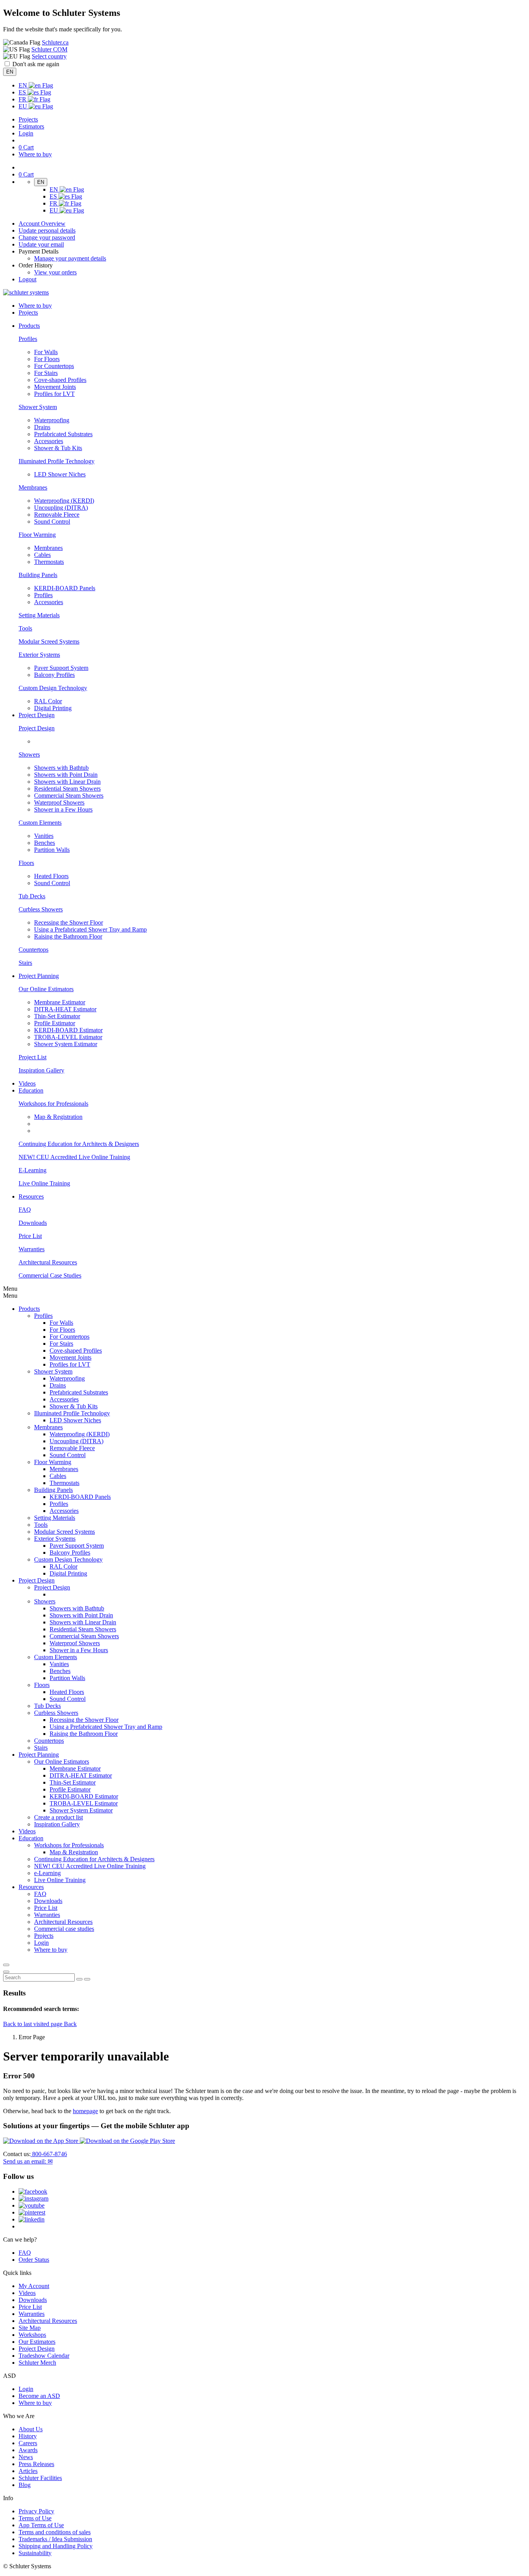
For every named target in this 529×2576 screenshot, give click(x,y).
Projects (28, 119)
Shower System (38, 407)
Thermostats (49, 562)
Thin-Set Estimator (57, 1016)
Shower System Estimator (66, 1044)
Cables (42, 555)
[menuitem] (29, 326)
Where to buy (35, 2403)
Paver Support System (61, 668)
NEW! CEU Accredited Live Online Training (74, 1157)
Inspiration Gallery (41, 1070)
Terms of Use (35, 2518)
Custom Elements (40, 823)
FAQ (25, 1210)
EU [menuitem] (24, 106)
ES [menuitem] (23, 92)
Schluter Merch (37, 2363)
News (26, 2457)
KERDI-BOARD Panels (65, 588)
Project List (33, 1057)
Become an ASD (39, 2396)
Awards (28, 2450)
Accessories (49, 441)
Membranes (33, 487)
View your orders (55, 272)
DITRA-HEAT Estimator (65, 1009)
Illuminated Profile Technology (57, 461)
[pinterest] (32, 2212)
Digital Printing (53, 708)
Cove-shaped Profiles (60, 380)
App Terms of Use (41, 2525)
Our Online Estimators (46, 989)
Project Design (37, 728)
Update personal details (47, 230)
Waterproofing (52, 420)
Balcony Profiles (54, 675)
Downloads (33, 1223)
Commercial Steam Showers (69, 796)
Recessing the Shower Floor (69, 922)
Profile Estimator (55, 1023)
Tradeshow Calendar (44, 2356)
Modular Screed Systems (49, 641)
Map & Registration (58, 1117)
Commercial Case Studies (50, 1275)
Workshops (32, 2335)
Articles (28, 2471)
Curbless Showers (41, 909)
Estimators (31, 126)
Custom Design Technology (53, 688)
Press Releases (36, 2464)
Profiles (28, 339)
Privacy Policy (36, 2511)
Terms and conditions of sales (55, 2532)
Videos (27, 1083)
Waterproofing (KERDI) (64, 501)
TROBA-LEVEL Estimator (68, 1037)
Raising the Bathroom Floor (68, 936)
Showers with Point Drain (66, 775)
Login (26, 133)
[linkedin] (32, 2219)
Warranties (32, 1249)
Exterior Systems (39, 655)
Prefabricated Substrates (63, 434)
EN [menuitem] (24, 85)
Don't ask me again (36, 64)
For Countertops (54, 366)
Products (29, 1309)
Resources (31, 1887)
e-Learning (47, 1873)
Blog (25, 2485)
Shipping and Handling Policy (56, 2546)
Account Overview (42, 224)
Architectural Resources (48, 1262)
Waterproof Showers (59, 802)
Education (31, 1838)
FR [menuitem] (23, 99)
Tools (25, 628)
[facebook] (33, 2191)
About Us (31, 2429)
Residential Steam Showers (67, 789)
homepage (85, 2111)
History (28, 2436)
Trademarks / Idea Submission (55, 2539)
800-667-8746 (49, 2154)
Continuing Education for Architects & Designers (79, 1144)
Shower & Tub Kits (58, 448)
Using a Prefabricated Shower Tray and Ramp (90, 929)
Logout (27, 279)
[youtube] (32, 2205)
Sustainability (35, 2553)
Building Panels (38, 575)
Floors (26, 863)
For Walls (46, 352)
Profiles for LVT (54, 394)
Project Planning (39, 1755)
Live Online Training (44, 1183)
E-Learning (33, 1170)
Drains (42, 427)
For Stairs (46, 373)
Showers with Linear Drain (67, 782)
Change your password (47, 237)
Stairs (25, 963)
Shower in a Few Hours (63, 809)
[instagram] (33, 2198)
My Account (34, 2286)
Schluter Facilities (40, 2478)
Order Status (34, 2260)
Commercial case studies (64, 1929)
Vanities (44, 836)
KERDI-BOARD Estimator (68, 1030)
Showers (29, 754)
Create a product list (58, 1817)
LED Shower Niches (60, 474)
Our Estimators (37, 2342)
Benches (45, 843)
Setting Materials (39, 615)
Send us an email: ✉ (28, 2161)
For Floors (47, 359)
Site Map (30, 2328)
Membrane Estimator (60, 1002)
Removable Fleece (57, 515)
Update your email (41, 244)
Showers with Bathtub (61, 768)
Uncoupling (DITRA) (61, 508)
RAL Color (48, 701)
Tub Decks (32, 896)
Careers (28, 2443)
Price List (30, 1236)
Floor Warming (37, 535)
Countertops (33, 950)
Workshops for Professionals (53, 1104)
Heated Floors (51, 876)
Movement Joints (55, 387)
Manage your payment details (70, 258)
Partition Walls (52, 850)
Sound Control (52, 522)
